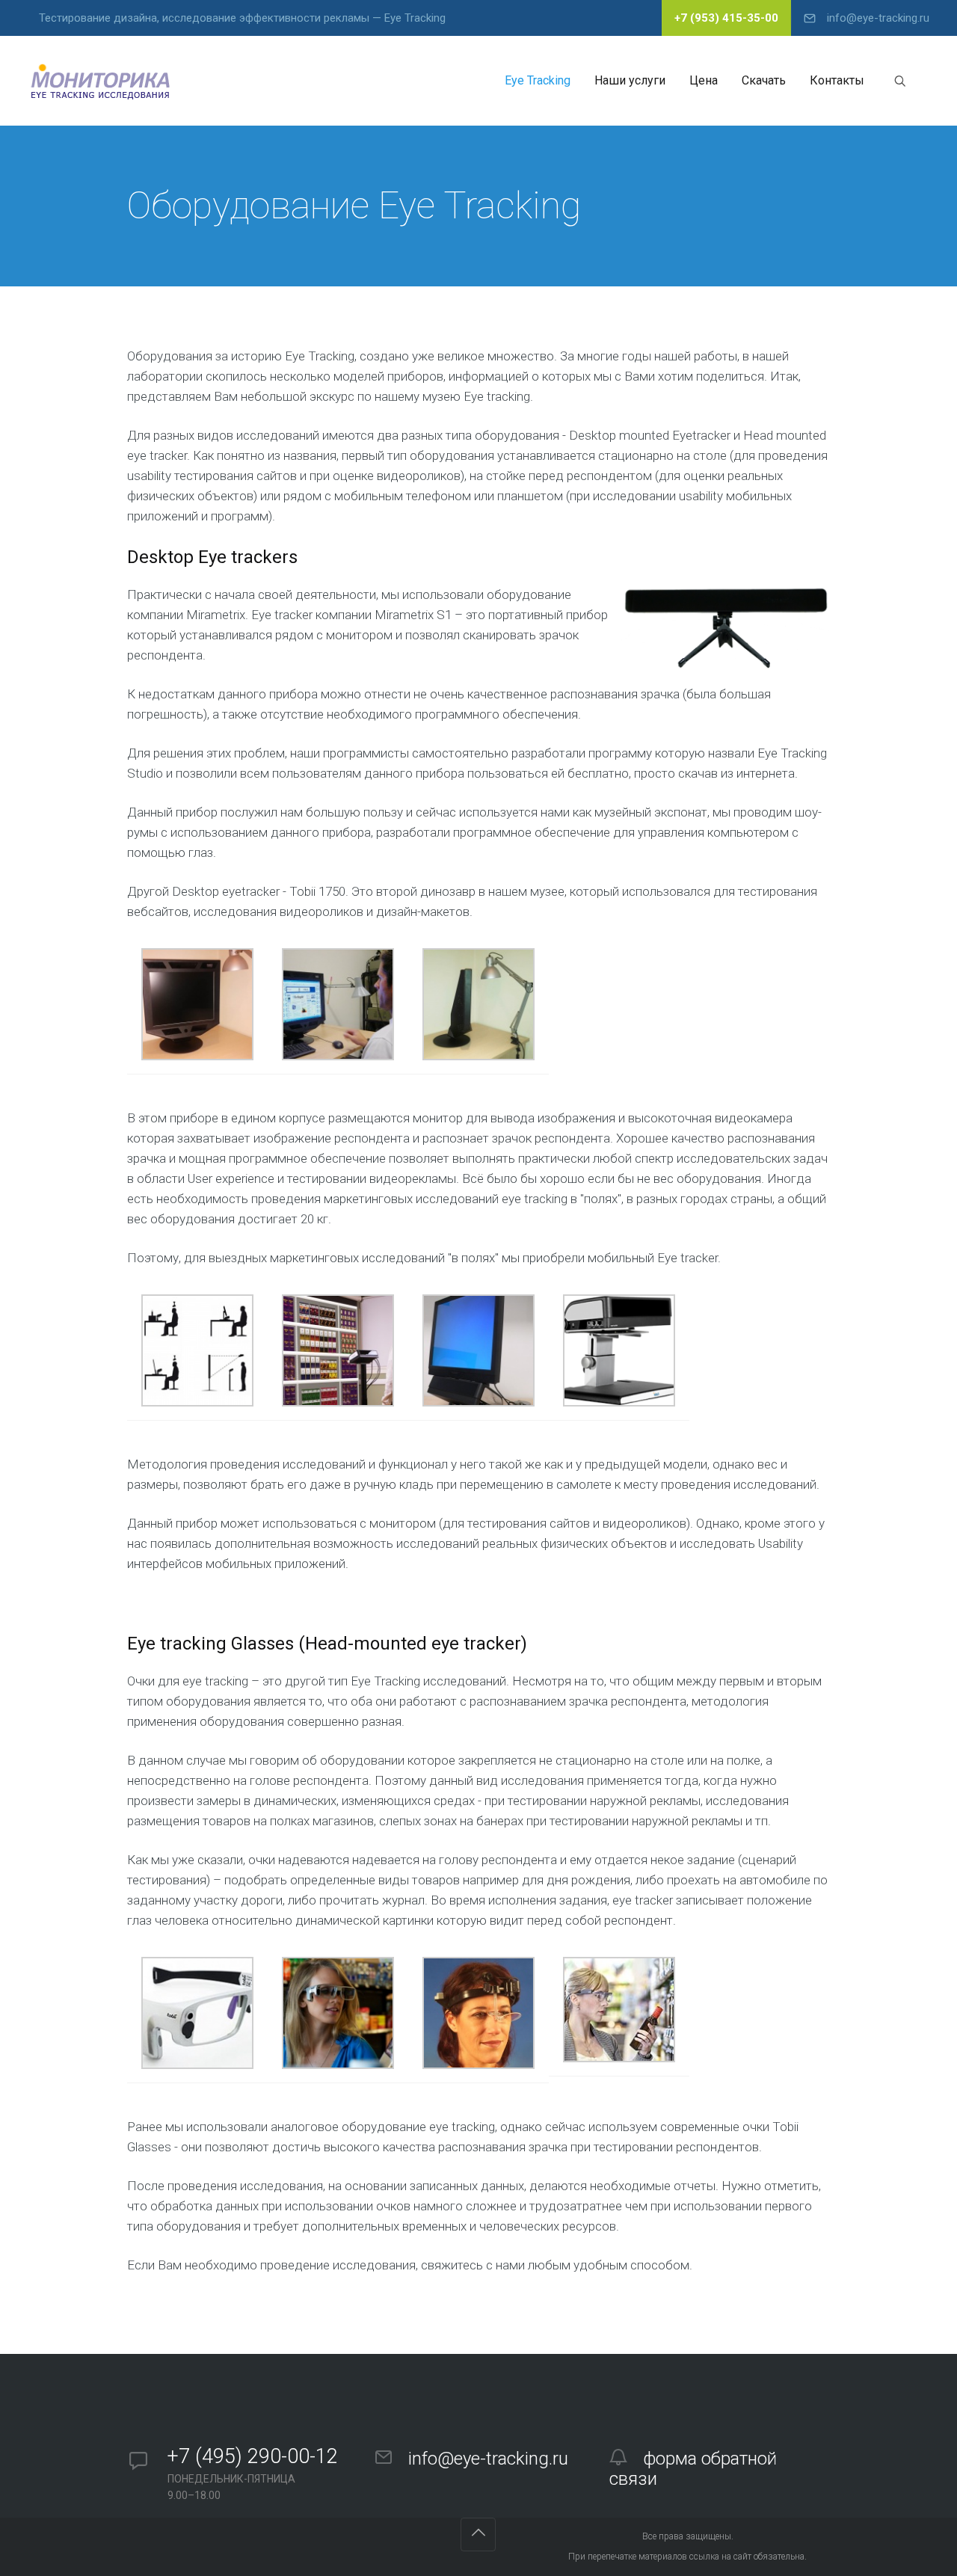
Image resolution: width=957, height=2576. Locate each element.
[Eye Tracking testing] (102, 81)
